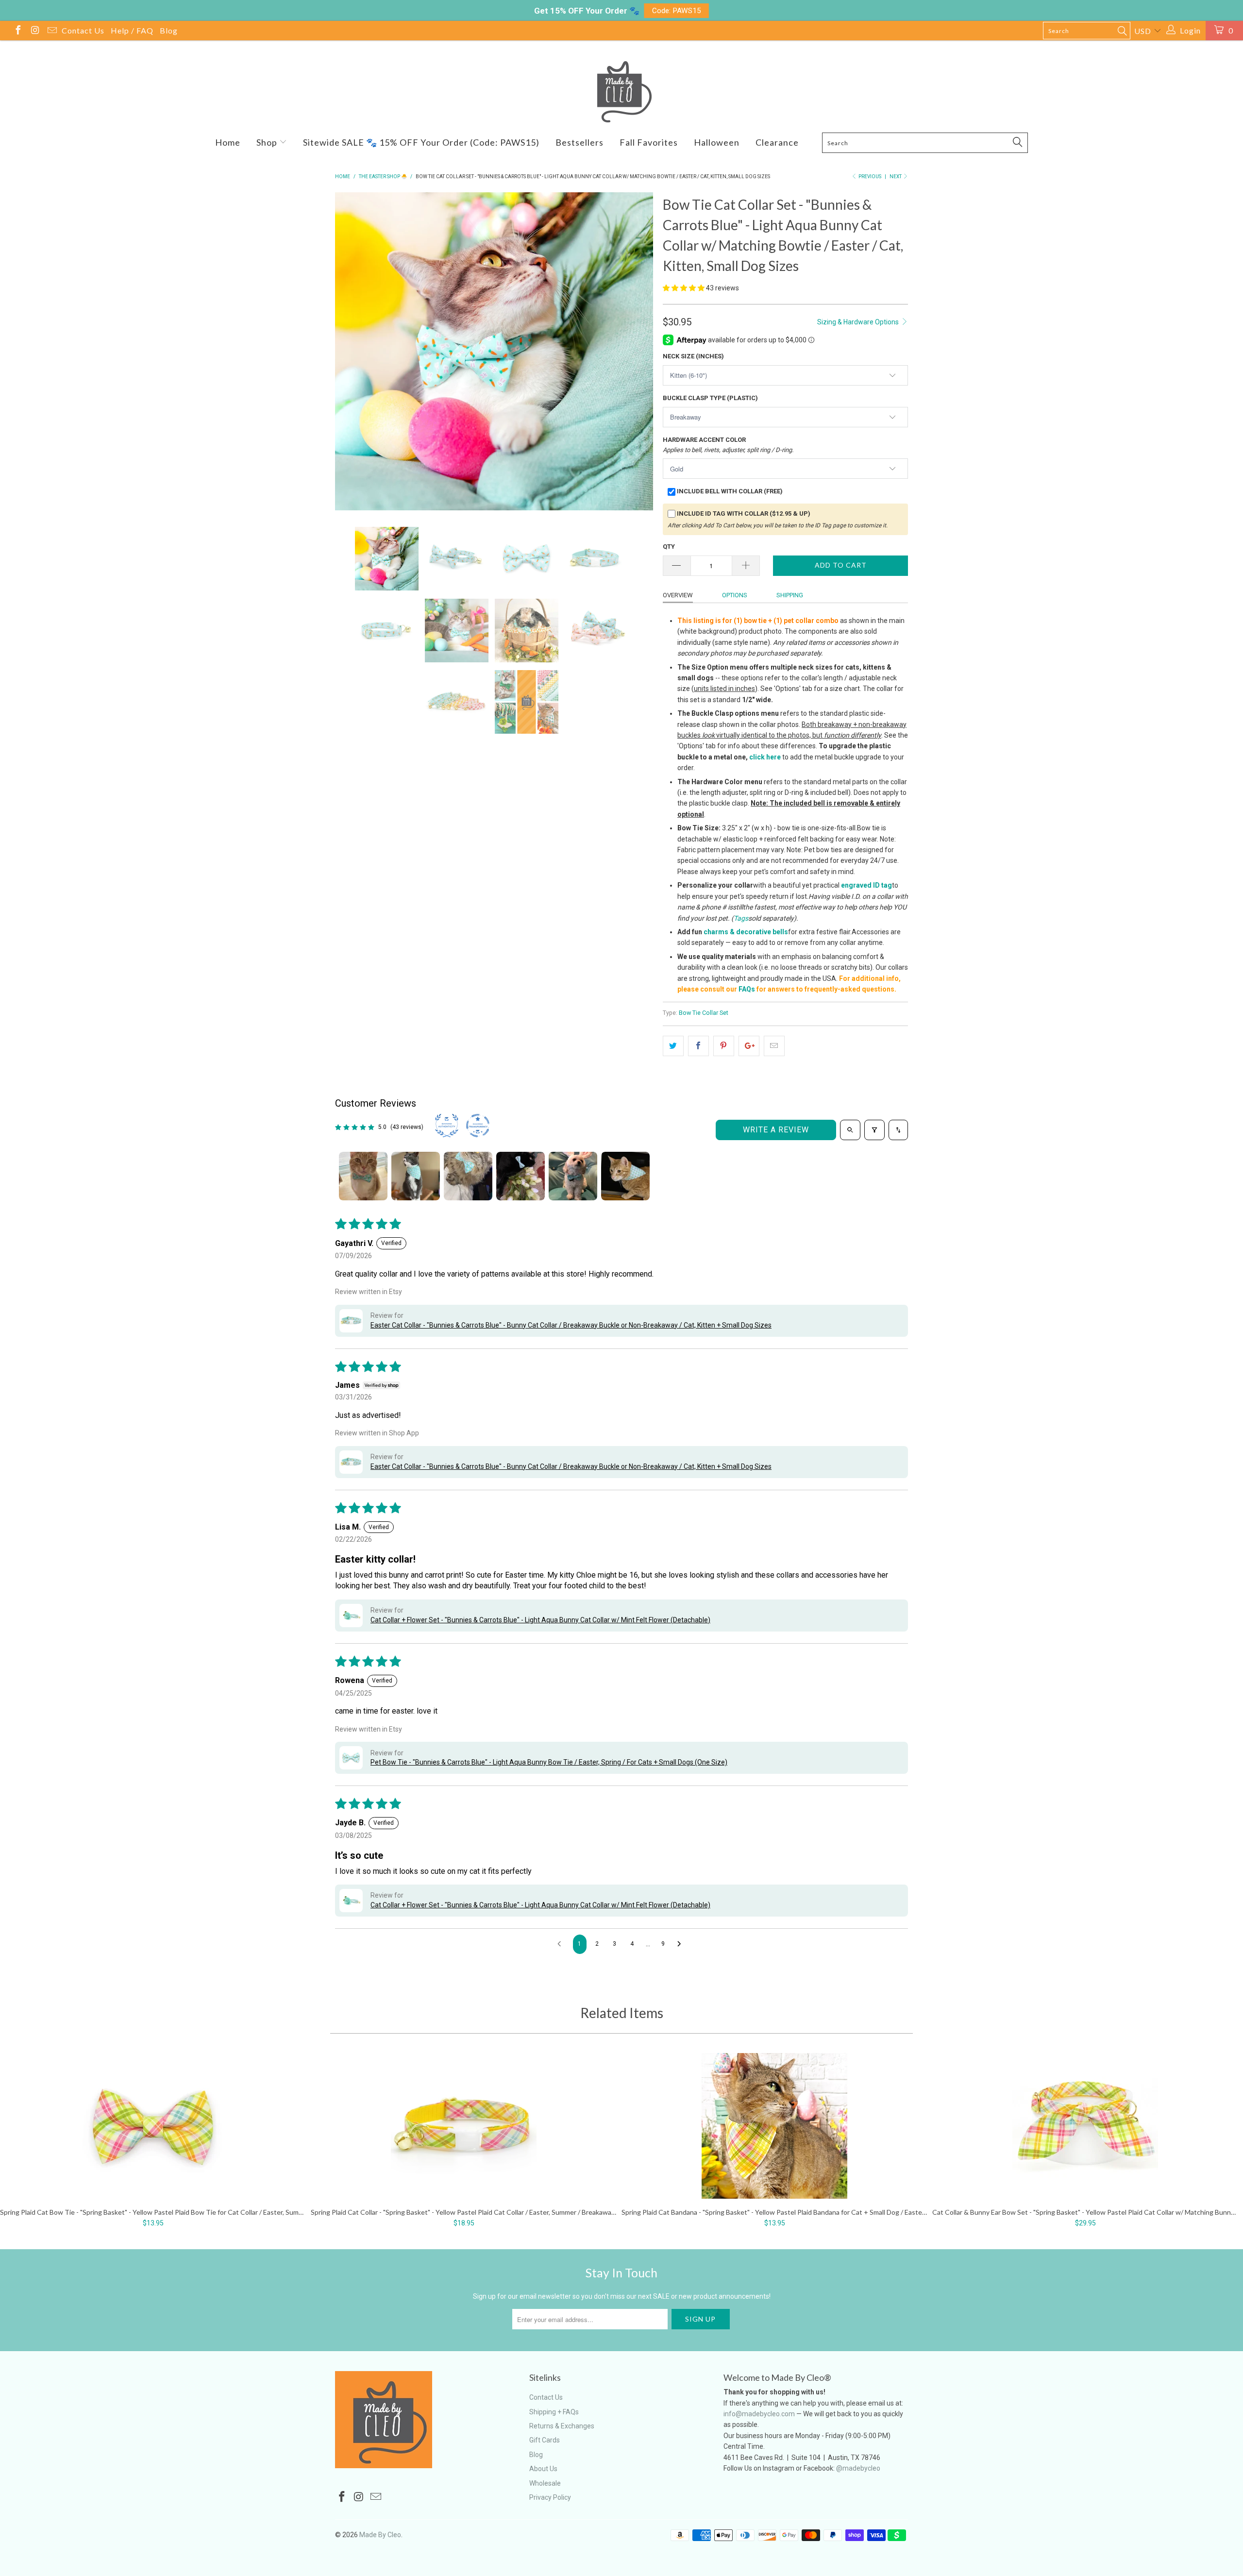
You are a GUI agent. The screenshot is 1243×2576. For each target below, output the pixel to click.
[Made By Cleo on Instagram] (34, 31)
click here (765, 757)
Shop (268, 142)
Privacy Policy (550, 2497)
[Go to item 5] (573, 1176)
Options (735, 595)
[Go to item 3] (468, 1176)
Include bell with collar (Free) (730, 491)
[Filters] (874, 1130)
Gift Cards (545, 2440)
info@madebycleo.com (759, 2414)
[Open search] (850, 1130)
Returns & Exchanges (562, 2426)
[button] (684, 288)
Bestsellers (580, 142)
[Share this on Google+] (749, 1046)
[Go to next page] (682, 1944)
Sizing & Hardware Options (859, 322)
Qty (669, 547)
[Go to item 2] (416, 1176)
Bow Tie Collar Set (704, 1013)
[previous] (352, 353)
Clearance (777, 142)
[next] (636, 353)
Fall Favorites (649, 142)
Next (896, 177)
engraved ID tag (866, 885)
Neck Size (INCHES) (693, 356)
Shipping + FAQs (554, 2412)
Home (228, 142)
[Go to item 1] (363, 1176)
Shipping (790, 595)
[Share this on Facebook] (698, 1046)
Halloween (717, 142)
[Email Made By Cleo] (51, 31)
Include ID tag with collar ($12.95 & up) (744, 514)
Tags (741, 918)
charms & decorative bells (746, 932)
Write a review (776, 1130)
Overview (678, 595)
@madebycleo (858, 2468)
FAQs (747, 989)
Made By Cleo (380, 2535)
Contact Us (83, 30)
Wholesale (545, 2483)
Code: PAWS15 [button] (677, 11)
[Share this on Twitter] (673, 1046)
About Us (543, 2469)
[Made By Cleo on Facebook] (17, 31)
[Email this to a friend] (774, 1046)
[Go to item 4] (521, 1176)
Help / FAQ (132, 30)
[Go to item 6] (625, 1176)
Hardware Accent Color (728, 445)
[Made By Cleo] (621, 92)
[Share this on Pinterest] (724, 1046)
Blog (169, 30)
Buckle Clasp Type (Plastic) (710, 398)
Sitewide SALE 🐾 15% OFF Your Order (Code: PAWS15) (421, 142)
